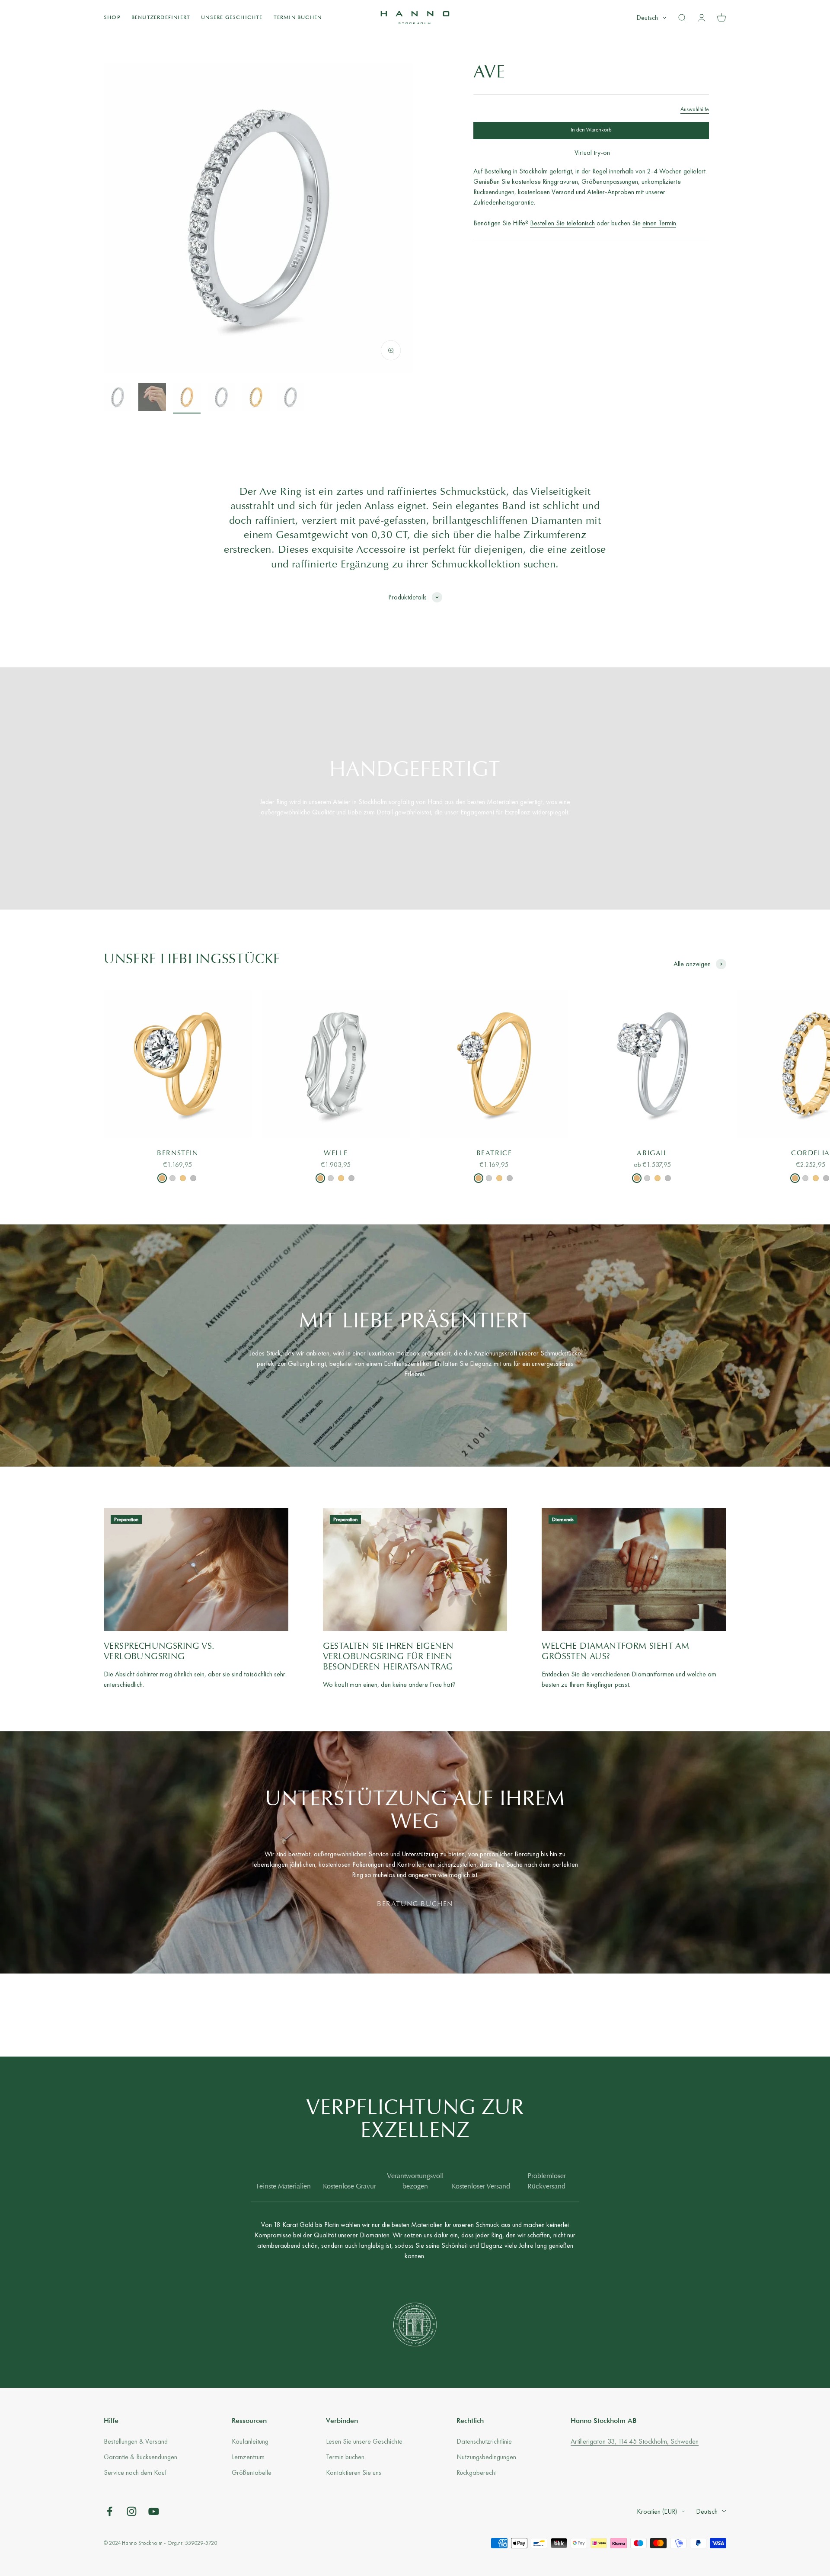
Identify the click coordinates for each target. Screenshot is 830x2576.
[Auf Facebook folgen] (110, 2511)
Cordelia (811, 1153)
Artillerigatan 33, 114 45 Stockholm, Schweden (635, 2441)
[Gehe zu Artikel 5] (256, 398)
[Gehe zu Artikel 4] (221, 398)
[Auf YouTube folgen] (154, 2511)
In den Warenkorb (591, 130)
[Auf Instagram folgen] (132, 2511)
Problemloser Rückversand (547, 2182)
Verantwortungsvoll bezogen (415, 2182)
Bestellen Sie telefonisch (562, 223)
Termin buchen (298, 18)
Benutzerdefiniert (161, 18)
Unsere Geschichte (232, 18)
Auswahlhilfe (695, 109)
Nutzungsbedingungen (486, 2457)
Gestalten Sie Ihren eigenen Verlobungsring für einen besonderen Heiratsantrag (388, 1657)
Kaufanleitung (250, 2441)
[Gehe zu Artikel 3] (187, 398)
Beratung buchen (415, 1904)
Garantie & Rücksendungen (140, 2457)
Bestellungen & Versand (136, 2441)
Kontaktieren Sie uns (354, 2472)
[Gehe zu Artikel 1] (118, 398)
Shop (112, 18)
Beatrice (494, 1153)
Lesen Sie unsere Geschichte (364, 2441)
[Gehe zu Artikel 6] (290, 398)
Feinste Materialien (284, 2187)
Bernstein (177, 1153)
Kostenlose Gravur (350, 2187)
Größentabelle (252, 2472)
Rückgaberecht (477, 2472)
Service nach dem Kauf (135, 2472)
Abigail (652, 1153)
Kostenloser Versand (481, 2187)
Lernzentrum (248, 2457)
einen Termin (659, 223)
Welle (336, 1153)
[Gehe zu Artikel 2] (152, 398)
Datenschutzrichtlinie (484, 2441)
